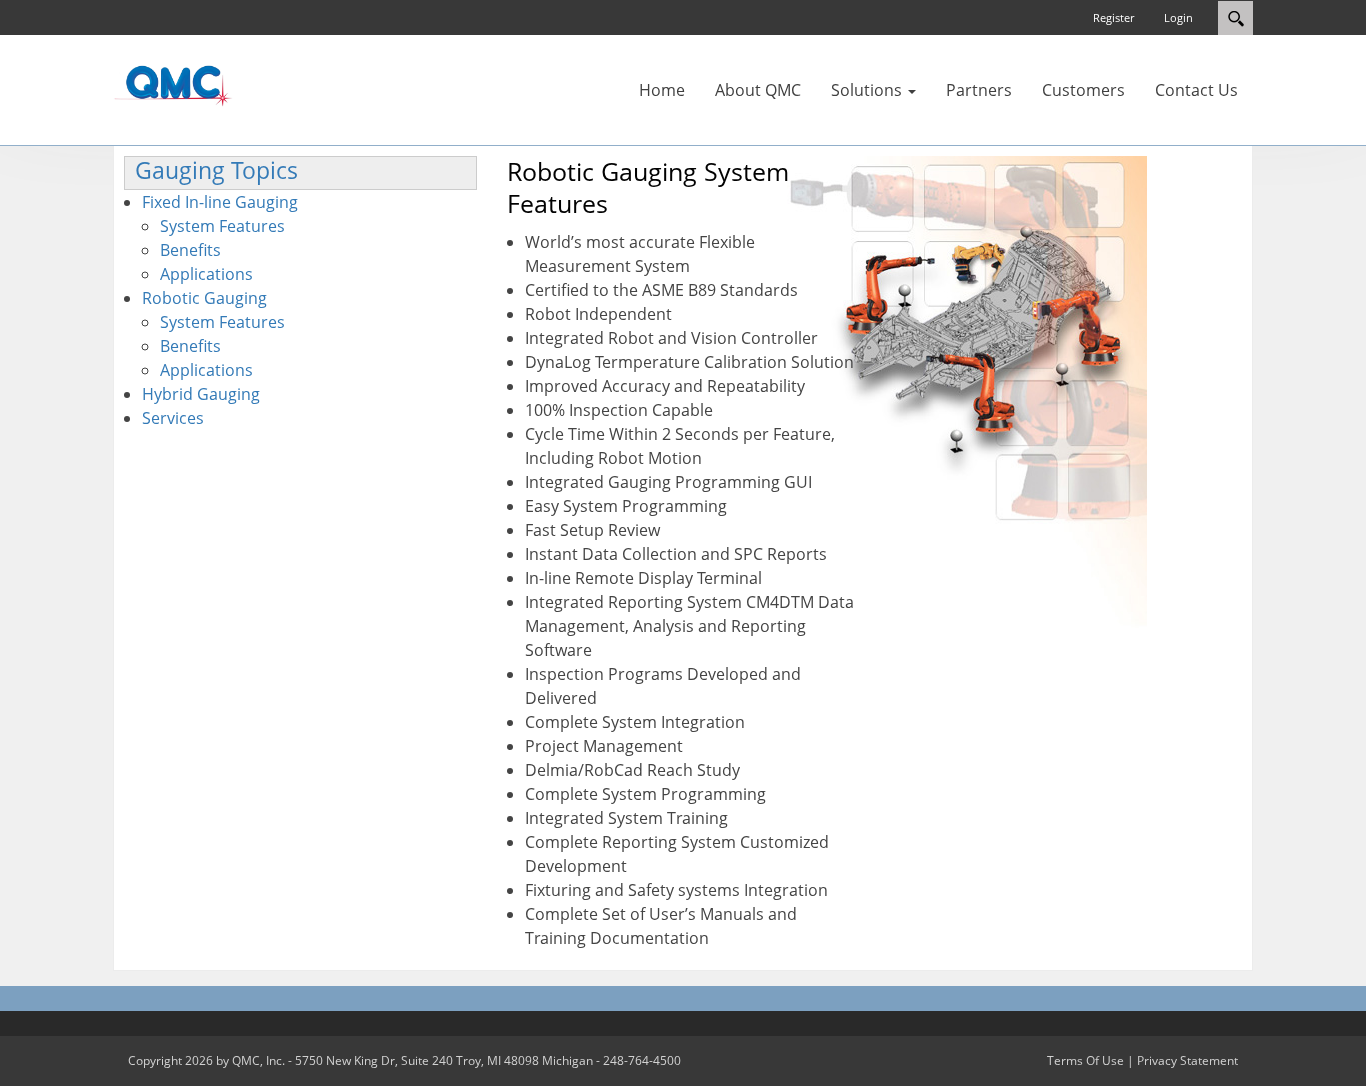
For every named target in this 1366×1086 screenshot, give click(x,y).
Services (173, 418)
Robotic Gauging (204, 298)
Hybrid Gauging (201, 394)
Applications (206, 274)
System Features (222, 226)
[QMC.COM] (173, 85)
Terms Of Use (1085, 1060)
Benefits (190, 250)
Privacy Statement (1187, 1060)
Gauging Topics (216, 170)
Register (1113, 17)
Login (1178, 17)
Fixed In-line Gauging (220, 202)
